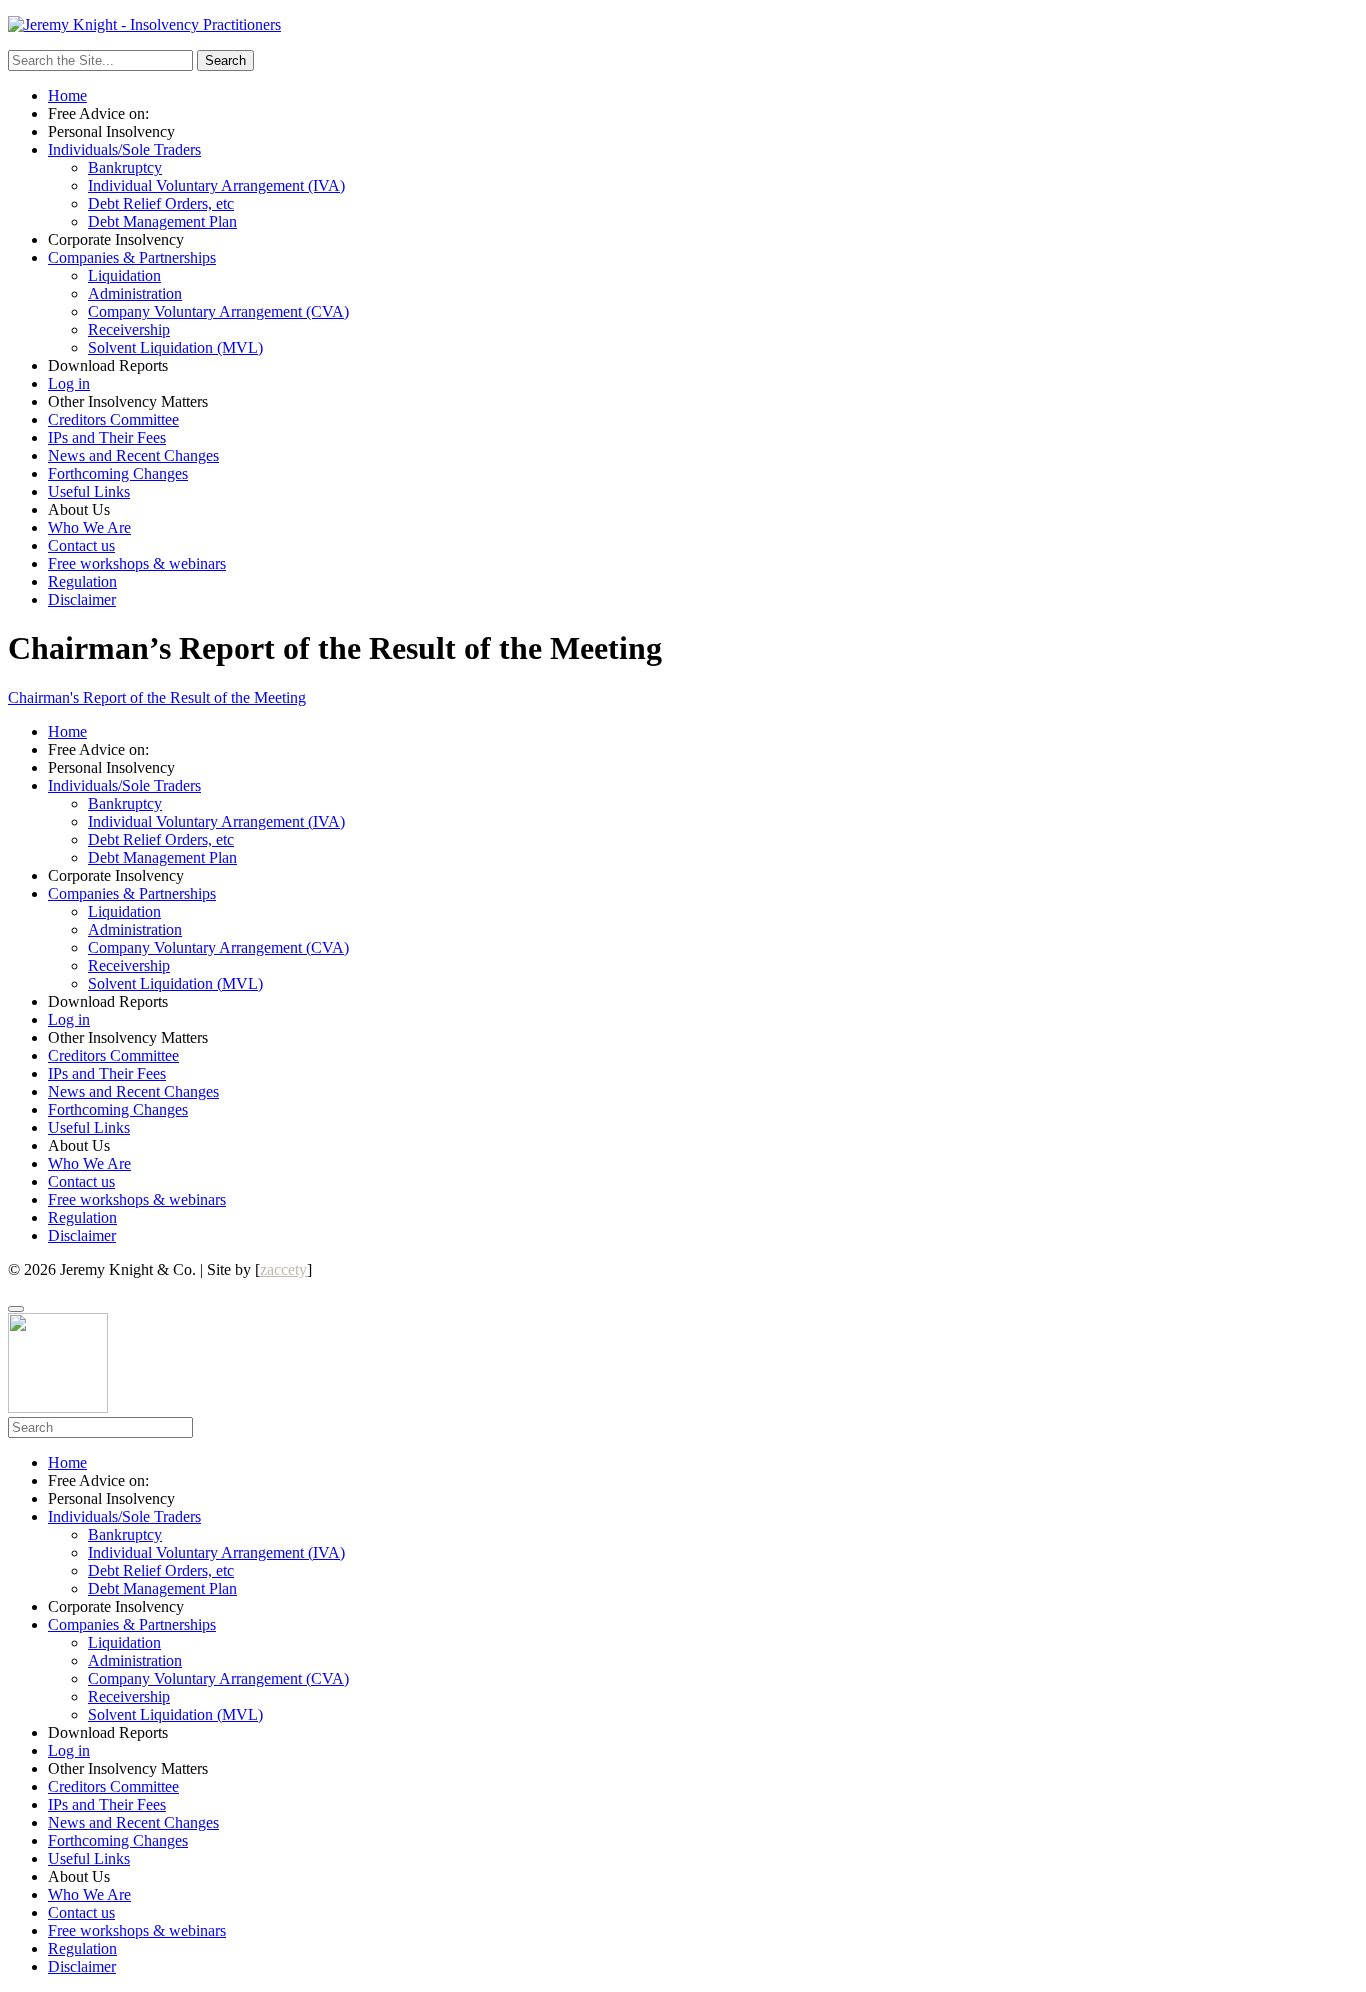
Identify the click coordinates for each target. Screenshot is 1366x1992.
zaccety (283, 1269)
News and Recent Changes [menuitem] (133, 1822)
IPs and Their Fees (107, 437)
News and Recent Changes (133, 455)
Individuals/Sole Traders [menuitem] (124, 1516)
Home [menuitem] (67, 1462)
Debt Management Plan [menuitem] (162, 1588)
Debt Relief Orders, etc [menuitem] (161, 1570)
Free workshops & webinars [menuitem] (137, 1930)
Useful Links (89, 491)
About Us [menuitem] (79, 1876)
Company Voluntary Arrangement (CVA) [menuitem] (218, 1678)
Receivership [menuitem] (129, 1696)
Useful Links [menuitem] (89, 1858)
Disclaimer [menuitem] (82, 1966)
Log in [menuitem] (69, 1750)
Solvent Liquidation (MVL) (175, 347)
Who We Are (89, 527)
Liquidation (124, 275)
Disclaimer (82, 599)
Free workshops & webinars (137, 563)
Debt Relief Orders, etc (161, 203)
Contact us (81, 545)
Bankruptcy (125, 167)
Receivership (129, 329)
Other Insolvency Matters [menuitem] (128, 1768)
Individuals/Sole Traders (124, 149)
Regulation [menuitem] (82, 1948)
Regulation (82, 581)
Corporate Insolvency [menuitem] (116, 1606)
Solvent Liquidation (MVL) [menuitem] (175, 1714)
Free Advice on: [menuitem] (98, 1480)
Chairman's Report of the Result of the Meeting (157, 697)
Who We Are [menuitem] (89, 1894)
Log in (69, 383)
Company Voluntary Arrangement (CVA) (218, 311)
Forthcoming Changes (118, 473)
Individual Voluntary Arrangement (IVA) (216, 185)
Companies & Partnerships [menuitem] (132, 1624)
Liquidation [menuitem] (124, 1642)
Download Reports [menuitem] (108, 1732)
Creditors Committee (113, 419)
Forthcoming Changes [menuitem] (118, 1840)
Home (67, 95)
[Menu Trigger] (16, 1309)
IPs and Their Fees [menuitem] (107, 1804)
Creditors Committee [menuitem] (113, 1786)
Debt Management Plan (162, 221)
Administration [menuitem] (135, 1660)
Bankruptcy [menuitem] (125, 1534)
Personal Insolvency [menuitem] (111, 1498)
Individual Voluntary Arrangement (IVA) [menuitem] (216, 1552)
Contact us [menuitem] (81, 1912)
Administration (135, 293)
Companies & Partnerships (132, 257)
